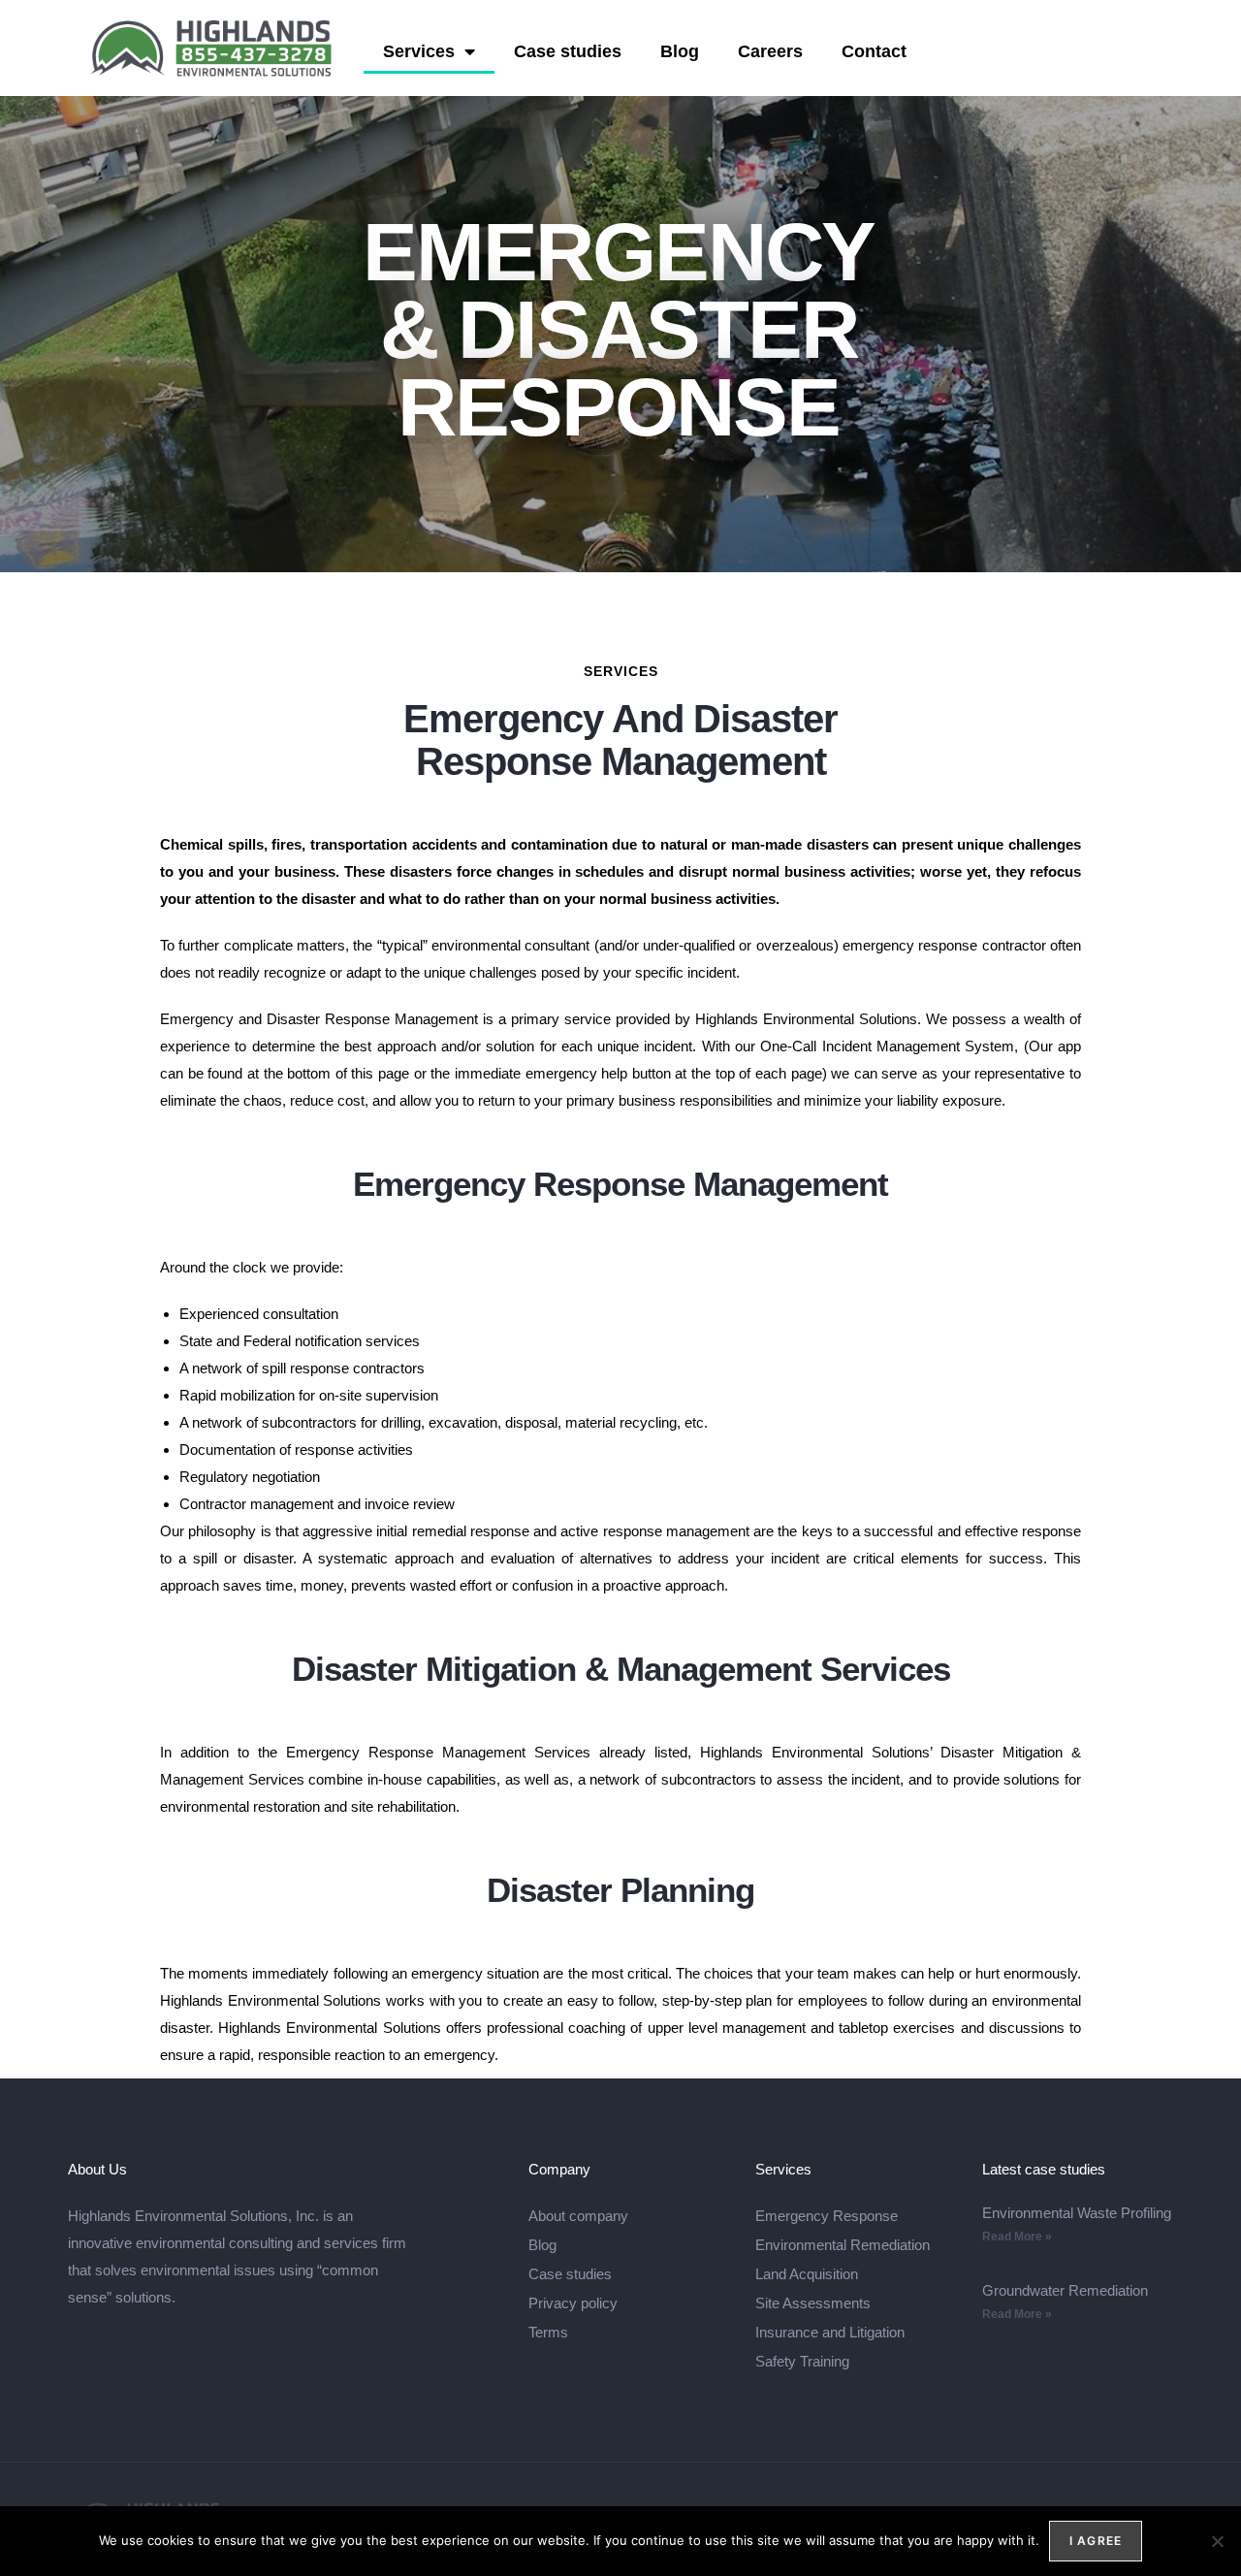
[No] (1217, 2541)
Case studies (568, 51)
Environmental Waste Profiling (1077, 2213)
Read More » (1017, 2237)
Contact (874, 51)
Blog (680, 51)
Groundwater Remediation (1065, 2290)
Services (419, 51)
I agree (1096, 2541)
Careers (770, 51)
